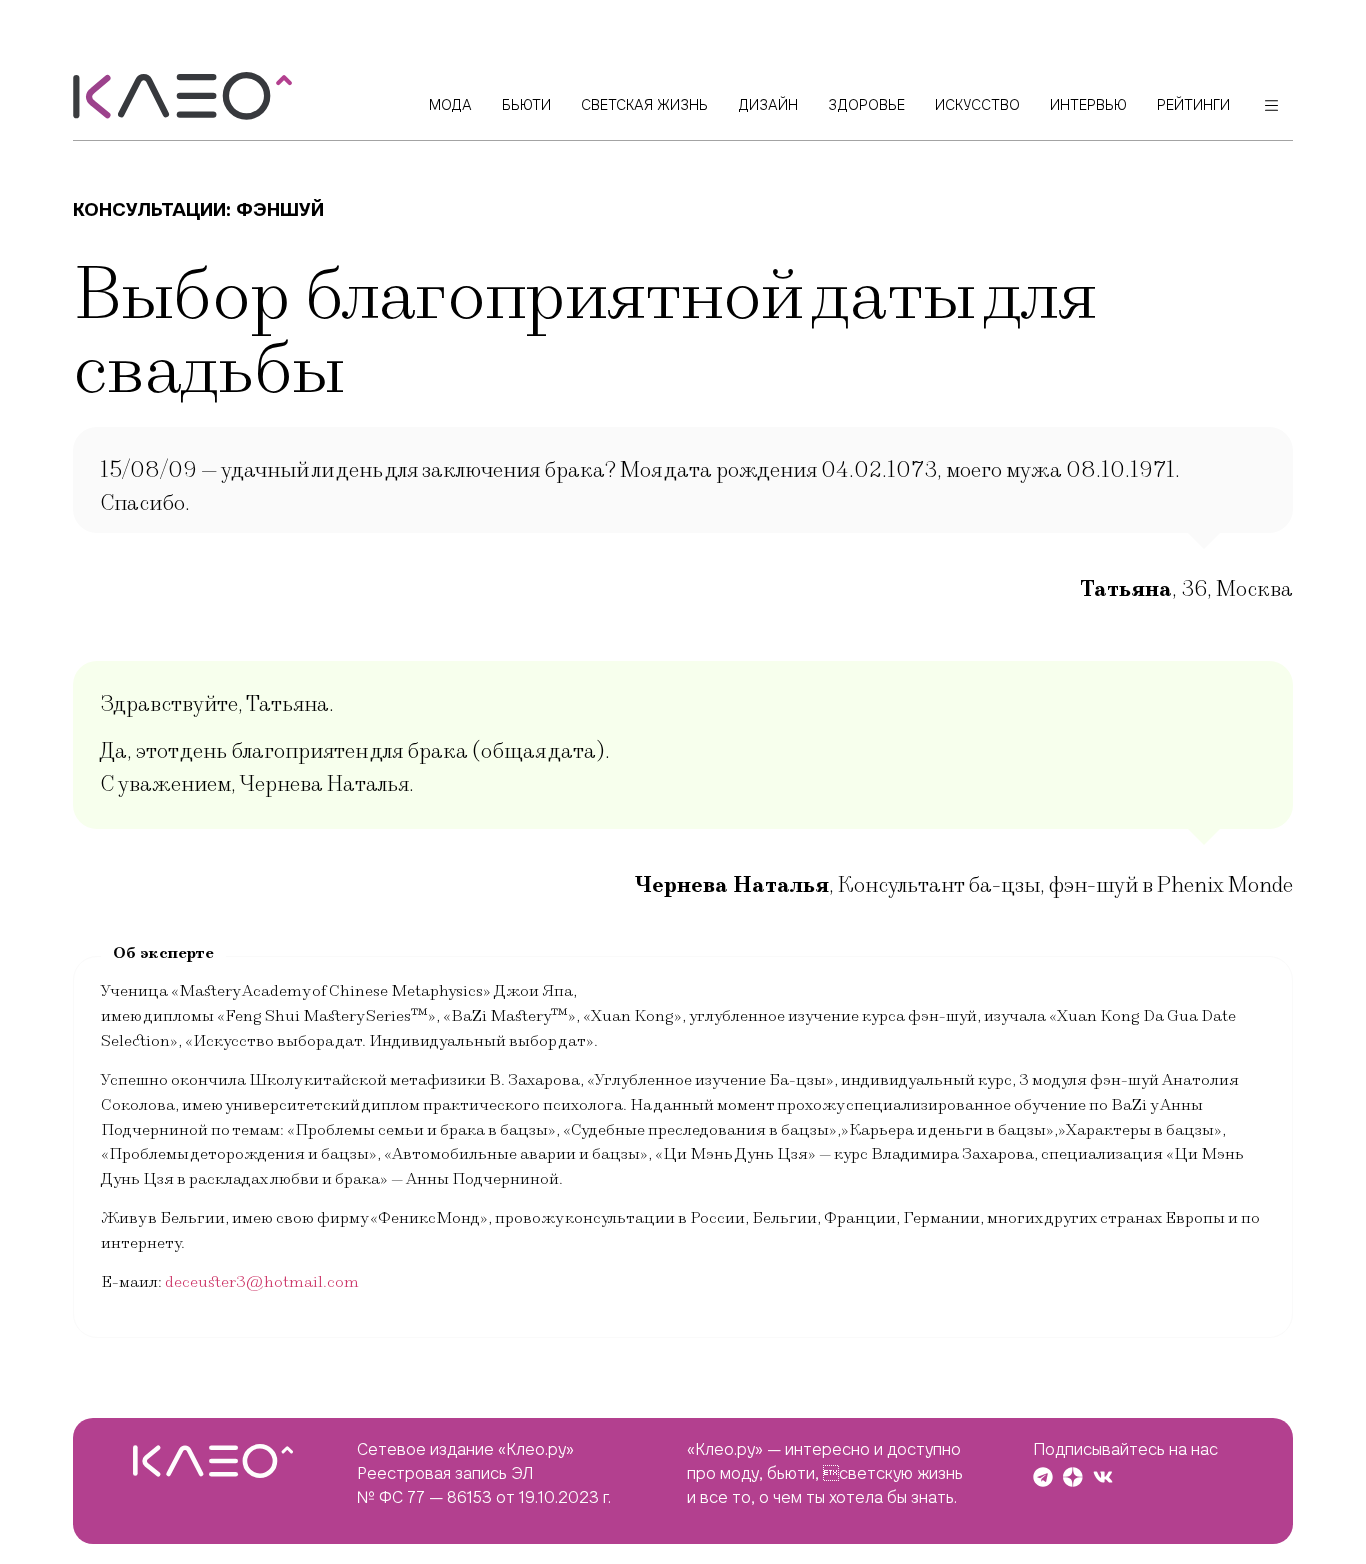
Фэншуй (280, 209)
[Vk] (1103, 1477)
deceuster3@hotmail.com (262, 1282)
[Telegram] (1043, 1477)
